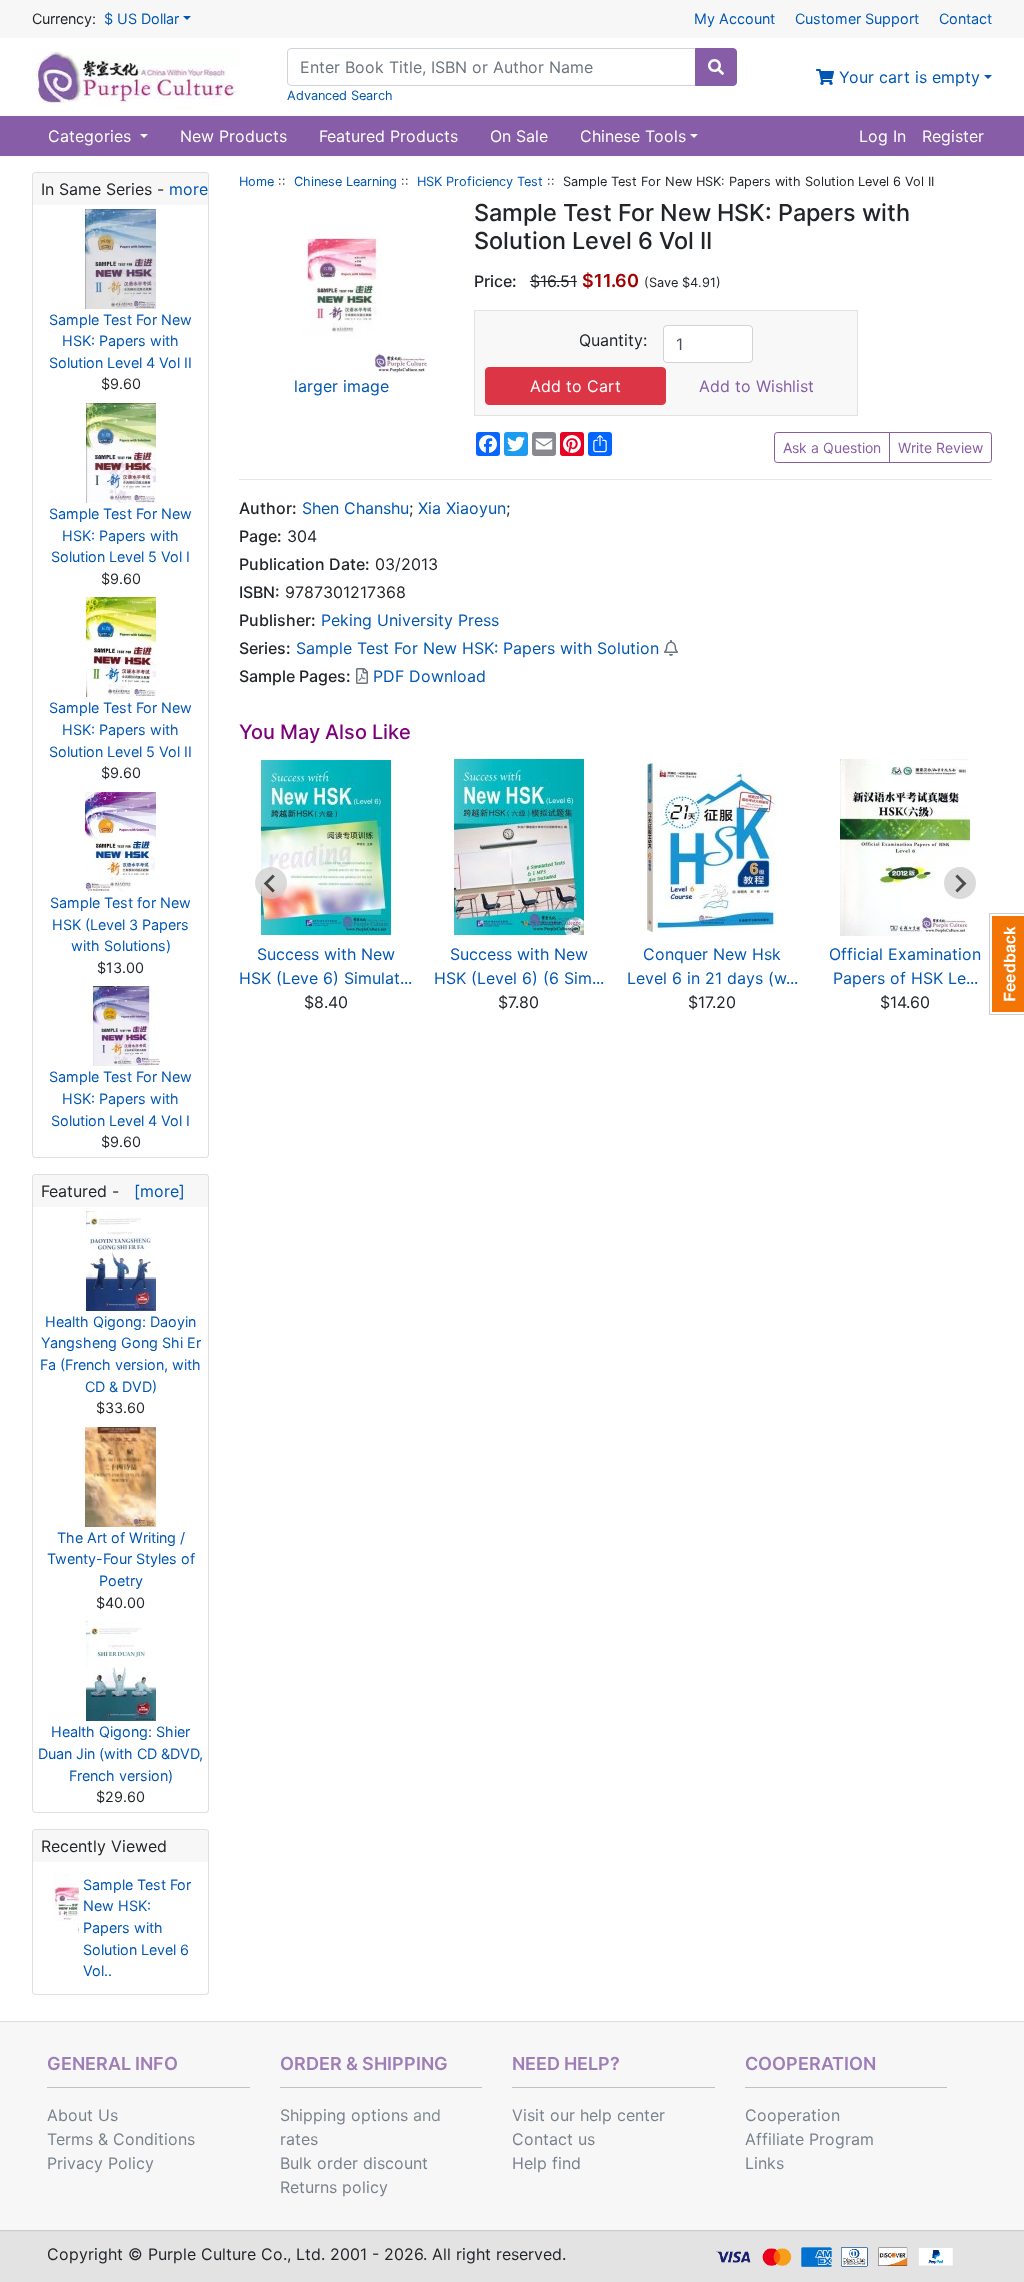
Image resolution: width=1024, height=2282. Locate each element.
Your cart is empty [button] (907, 77)
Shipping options (344, 2115)
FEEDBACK (1006, 964)
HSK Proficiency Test (480, 181)
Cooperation (792, 2115)
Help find (546, 2163)
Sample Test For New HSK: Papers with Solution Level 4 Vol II (120, 341)
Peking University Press (410, 620)
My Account (734, 18)
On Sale (519, 136)
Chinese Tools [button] (633, 136)
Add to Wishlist (756, 386)
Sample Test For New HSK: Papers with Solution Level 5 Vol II (120, 729)
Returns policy (334, 2187)
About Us (82, 2115)
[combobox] (491, 67)
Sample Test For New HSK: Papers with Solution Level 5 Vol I (120, 535)
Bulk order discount (354, 2163)
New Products (233, 136)
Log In (882, 136)
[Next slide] (960, 883)
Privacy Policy (100, 2163)
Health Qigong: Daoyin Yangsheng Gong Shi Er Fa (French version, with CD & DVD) (120, 1354)
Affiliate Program (809, 2139)
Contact (965, 18)
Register (953, 136)
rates (299, 2139)
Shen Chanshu (355, 508)
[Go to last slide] (271, 883)
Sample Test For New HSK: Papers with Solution (477, 648)
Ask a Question (832, 447)
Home (256, 181)
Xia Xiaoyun (462, 508)
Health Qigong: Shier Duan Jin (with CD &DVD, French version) (120, 1753)
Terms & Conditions (121, 2139)
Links (764, 2163)
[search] (716, 67)
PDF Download (427, 676)
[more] (154, 1191)
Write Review (940, 447)
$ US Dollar (141, 18)
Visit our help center (588, 2115)
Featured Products (388, 136)
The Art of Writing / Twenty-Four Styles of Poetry (121, 1559)
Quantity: (613, 340)
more (188, 189)
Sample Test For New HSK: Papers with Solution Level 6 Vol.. (137, 1927)
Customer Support (857, 18)
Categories (92, 136)
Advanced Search (340, 95)
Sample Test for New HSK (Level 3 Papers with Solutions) (120, 924)
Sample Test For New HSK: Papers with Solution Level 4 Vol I (120, 1098)
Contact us (553, 2139)
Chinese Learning (345, 181)
